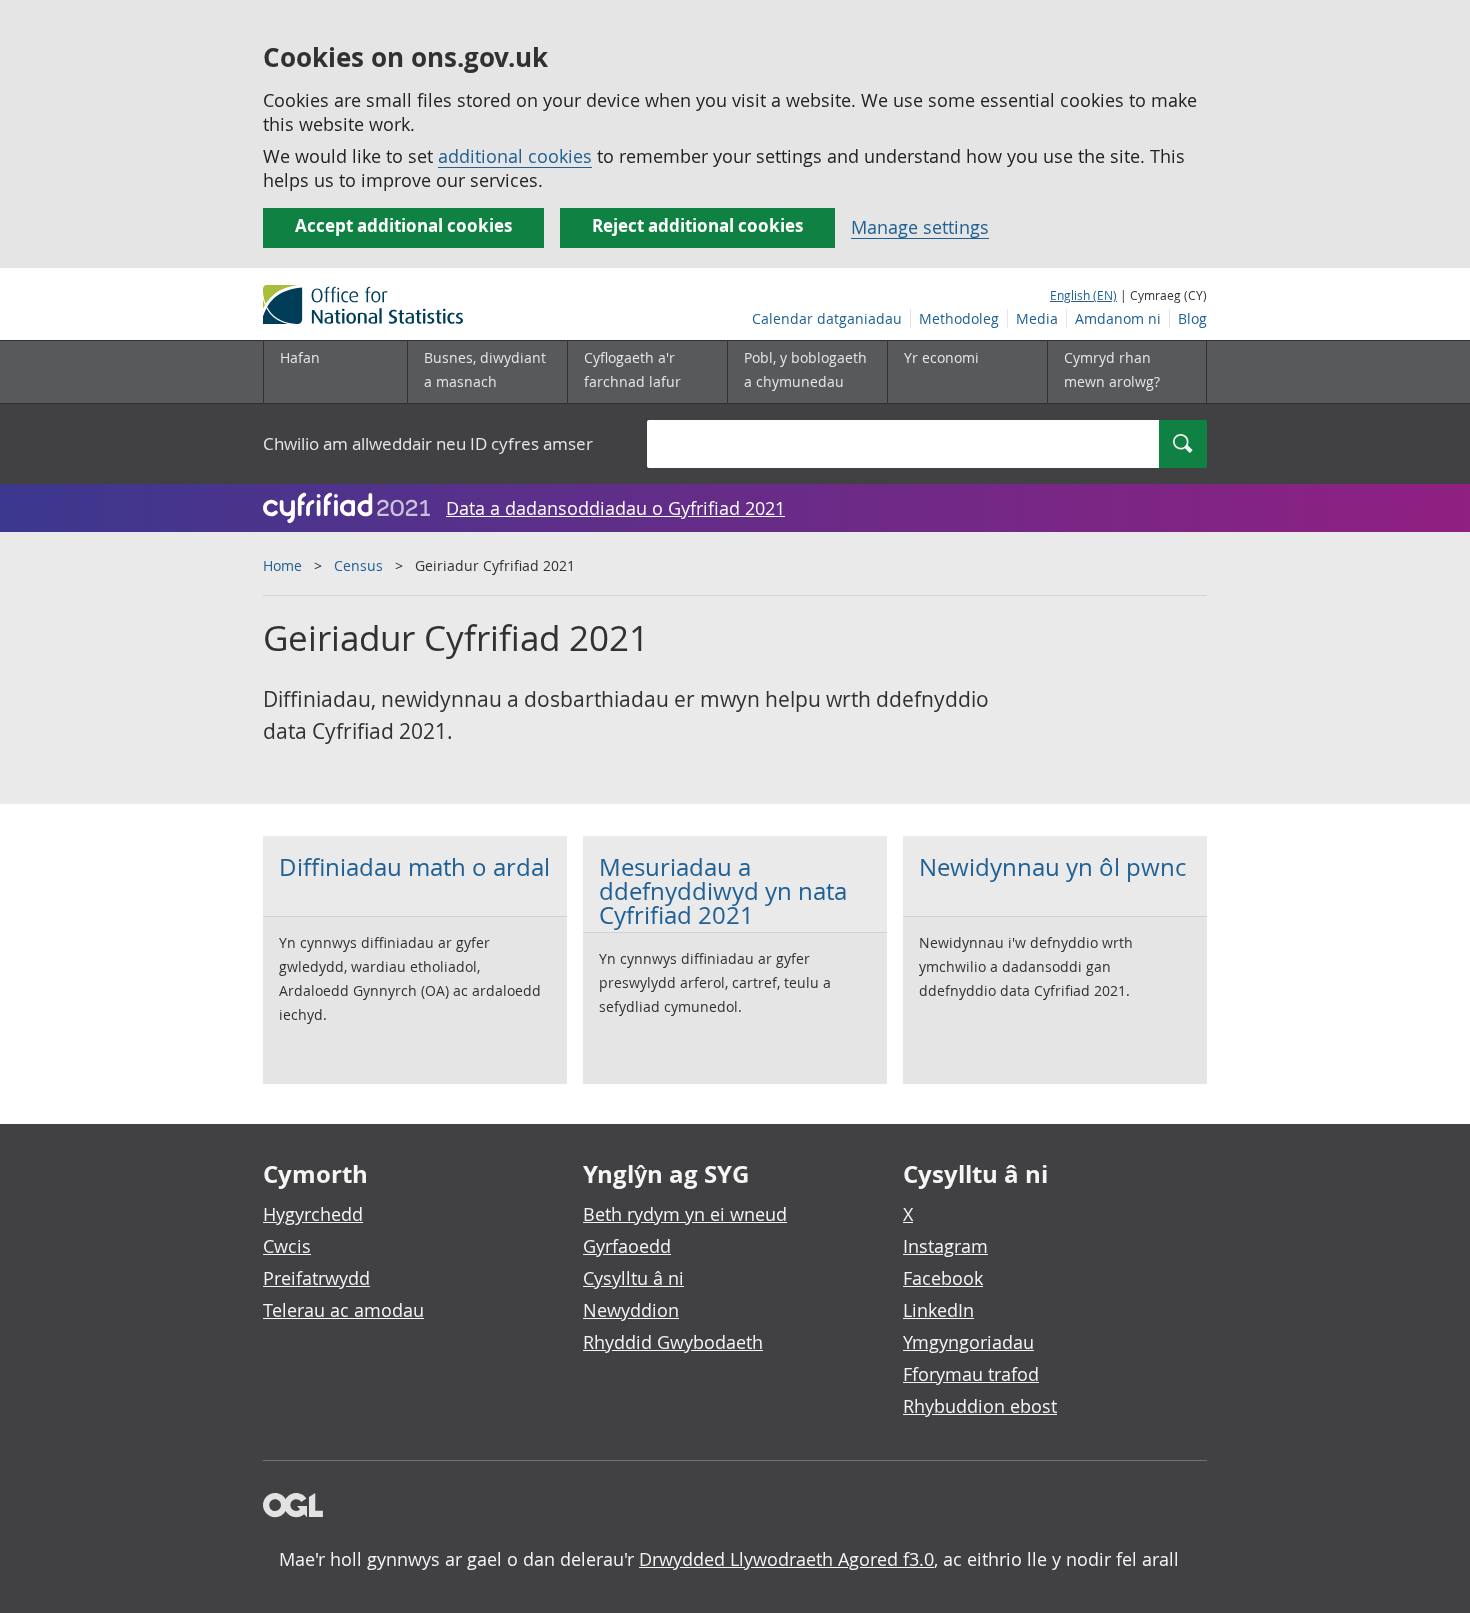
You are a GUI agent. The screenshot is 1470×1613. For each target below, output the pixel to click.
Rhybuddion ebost (980, 1406)
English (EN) (1083, 295)
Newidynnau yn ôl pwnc (1052, 867)
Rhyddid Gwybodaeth (673, 1342)
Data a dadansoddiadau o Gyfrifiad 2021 (615, 508)
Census (358, 565)
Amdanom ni (1118, 318)
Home (282, 565)
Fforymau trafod (971, 1374)
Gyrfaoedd (627, 1246)
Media (1037, 318)
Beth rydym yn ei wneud (685, 1214)
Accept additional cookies (403, 225)
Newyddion (631, 1310)
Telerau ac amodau (343, 1310)
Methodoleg (959, 318)
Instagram (945, 1246)
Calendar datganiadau (827, 318)
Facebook (943, 1278)
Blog (1192, 318)
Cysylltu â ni (633, 1278)
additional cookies (515, 156)
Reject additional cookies (697, 225)
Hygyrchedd (313, 1214)
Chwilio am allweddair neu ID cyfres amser (428, 443)
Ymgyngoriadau (968, 1342)
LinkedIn (938, 1310)
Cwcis (287, 1246)
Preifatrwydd (316, 1278)
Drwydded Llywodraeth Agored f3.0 (786, 1559)
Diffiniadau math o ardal (414, 867)
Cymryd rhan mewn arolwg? (1112, 369)
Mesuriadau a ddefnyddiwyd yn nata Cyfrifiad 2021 (723, 891)
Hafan (300, 357)
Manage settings (920, 227)
